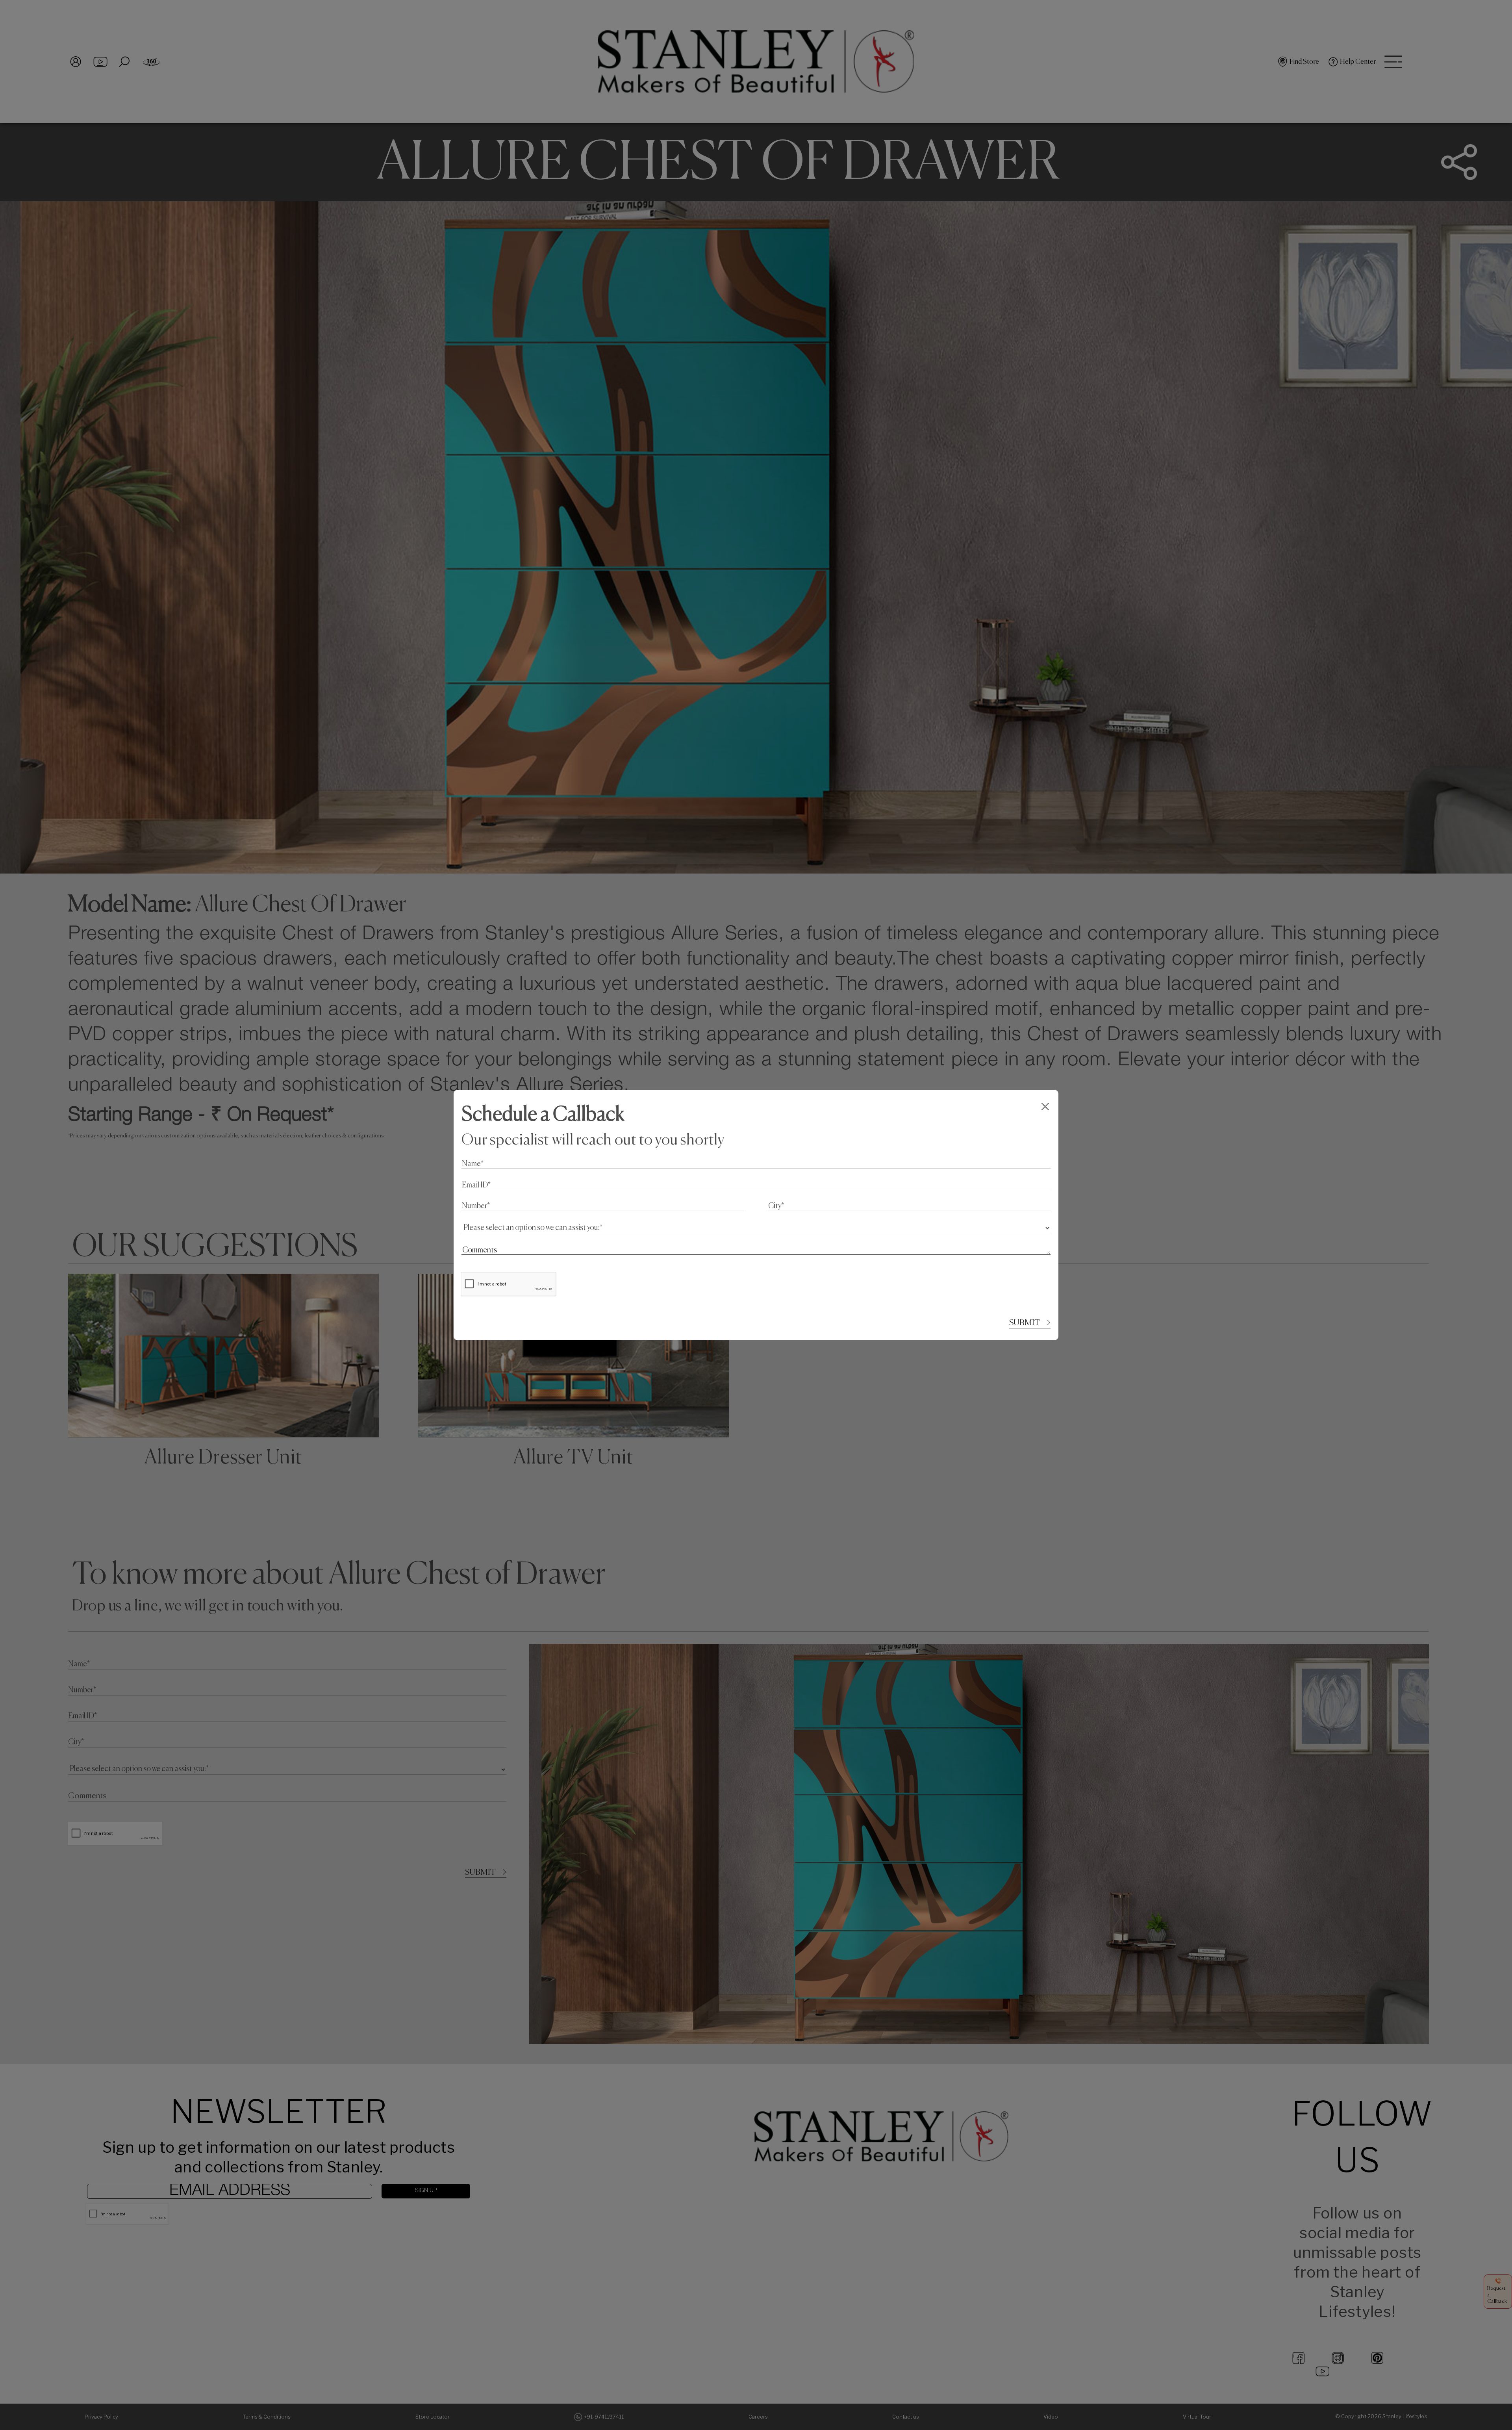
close (1046, 1106)
